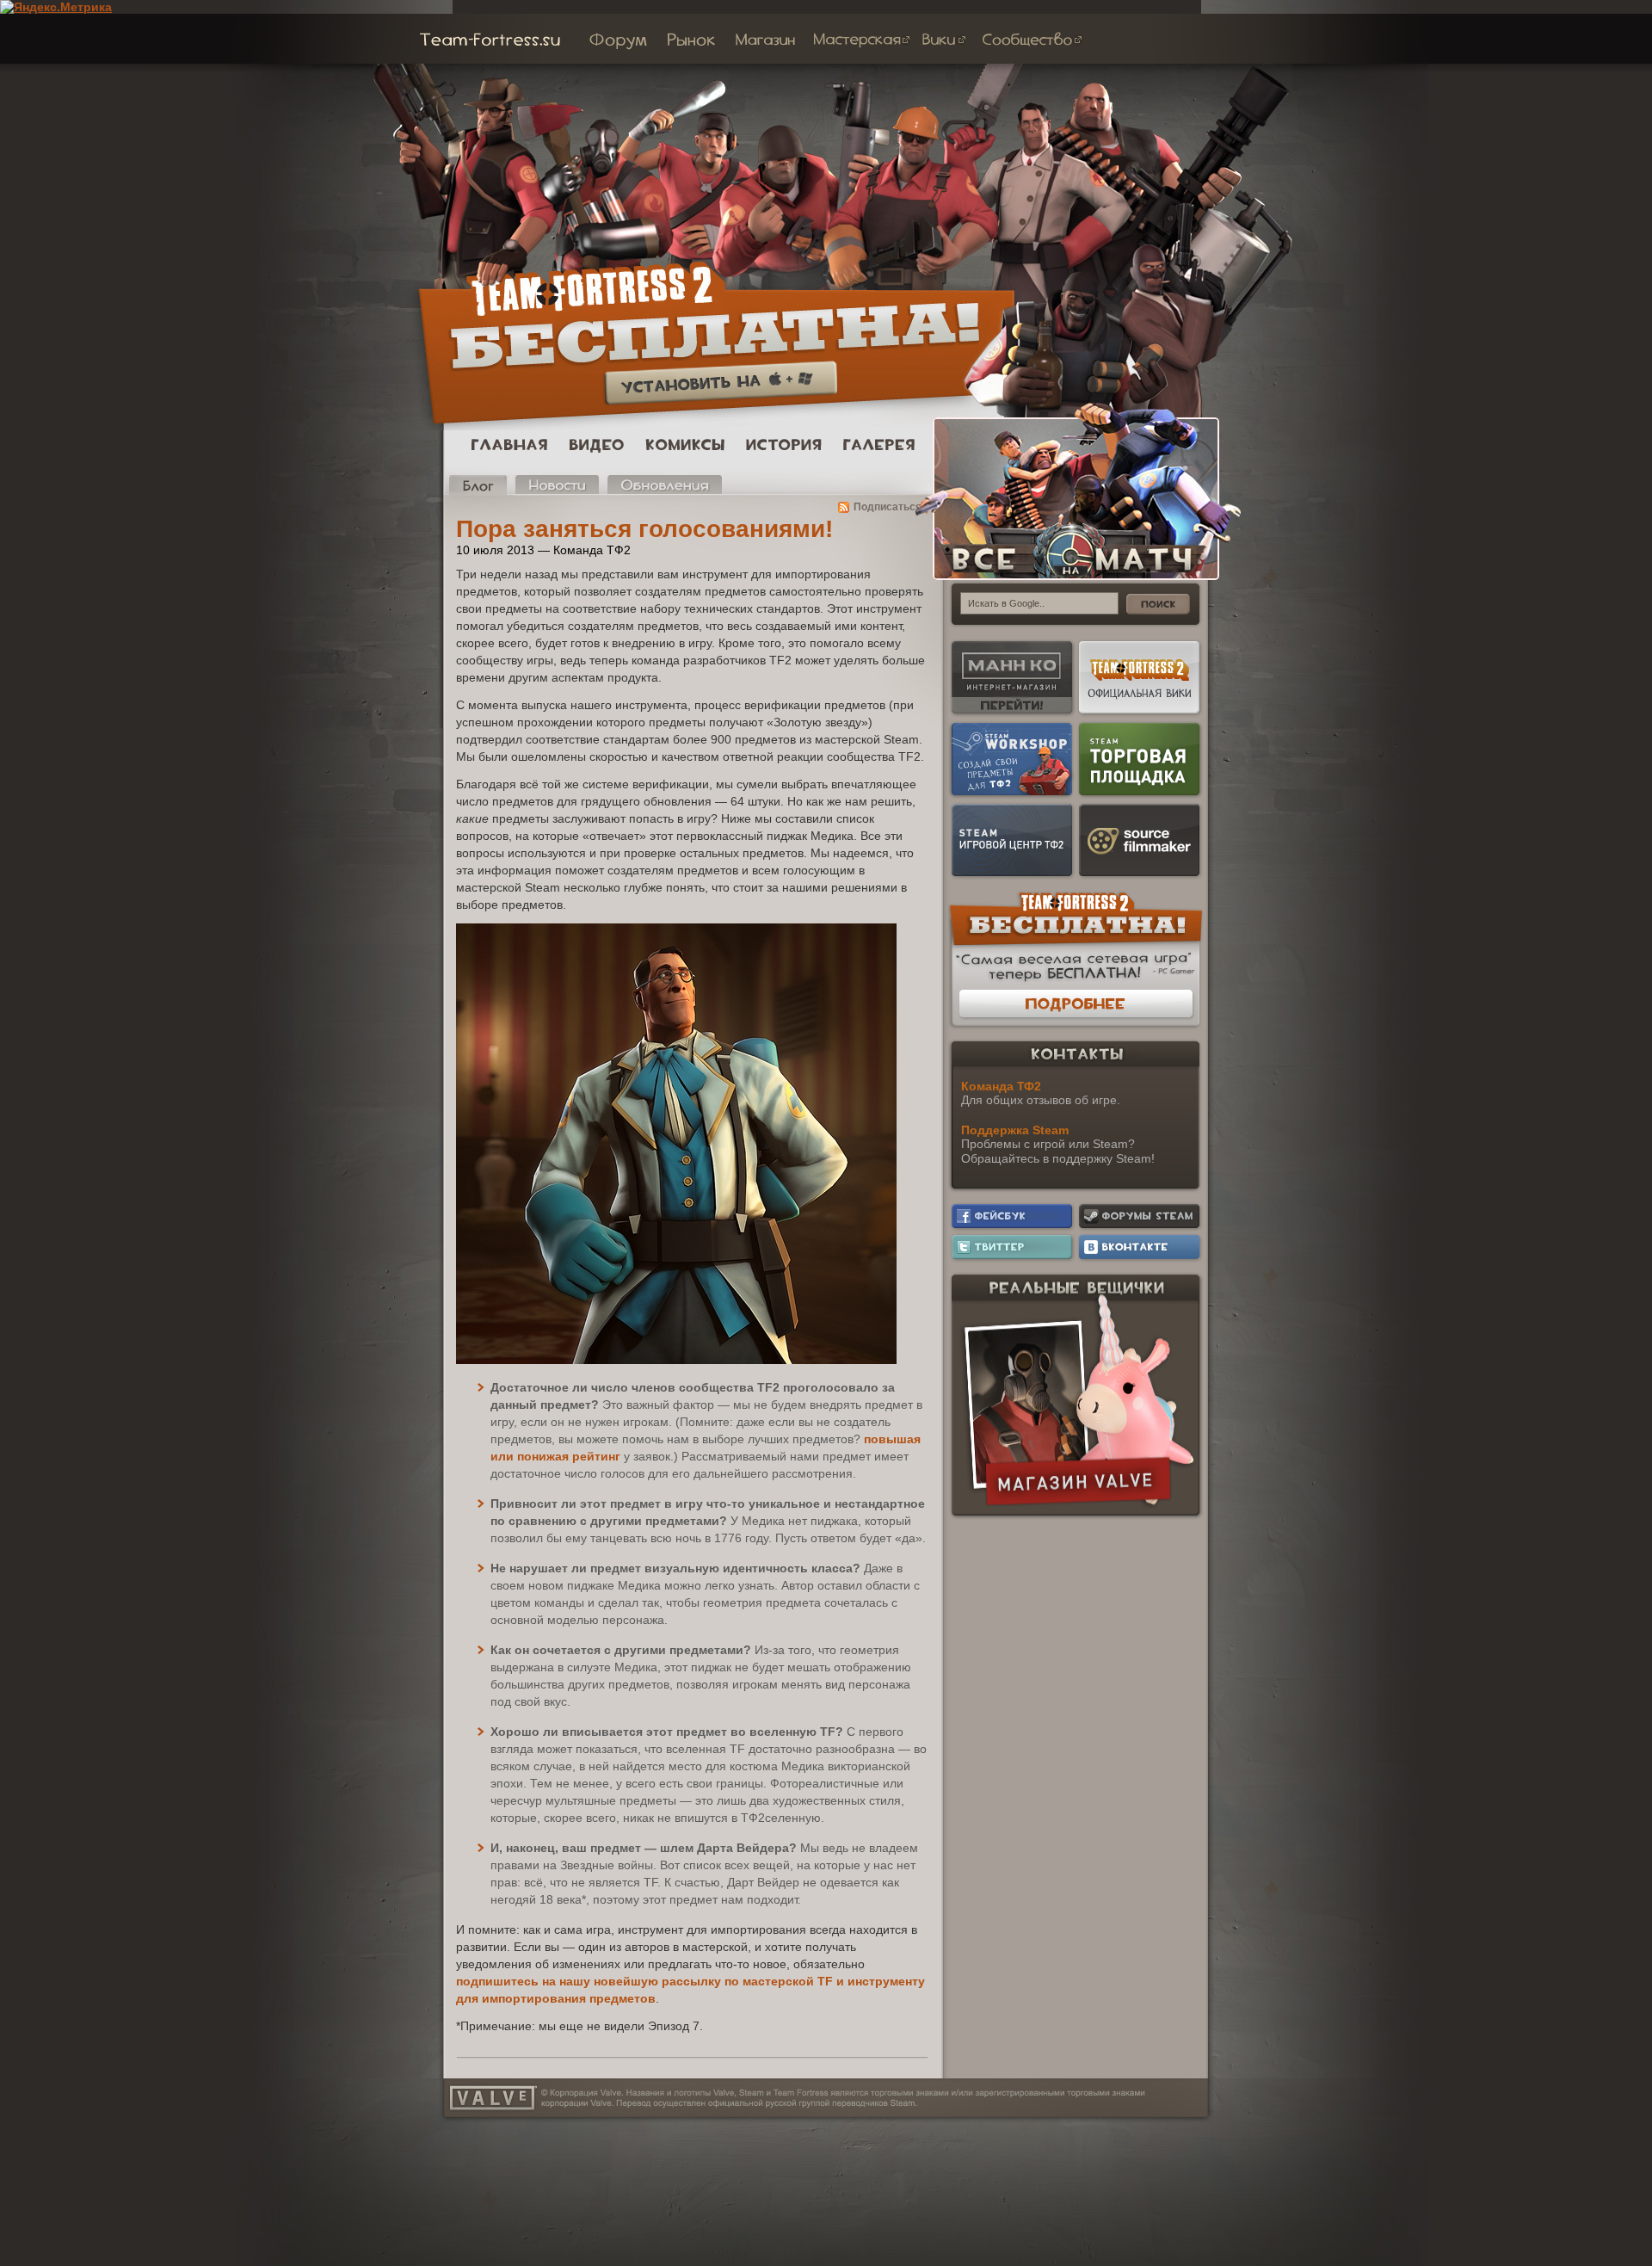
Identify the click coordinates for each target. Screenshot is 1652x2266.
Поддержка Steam (1015, 1130)
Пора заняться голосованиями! (644, 529)
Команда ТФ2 (1001, 1086)
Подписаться (888, 507)
